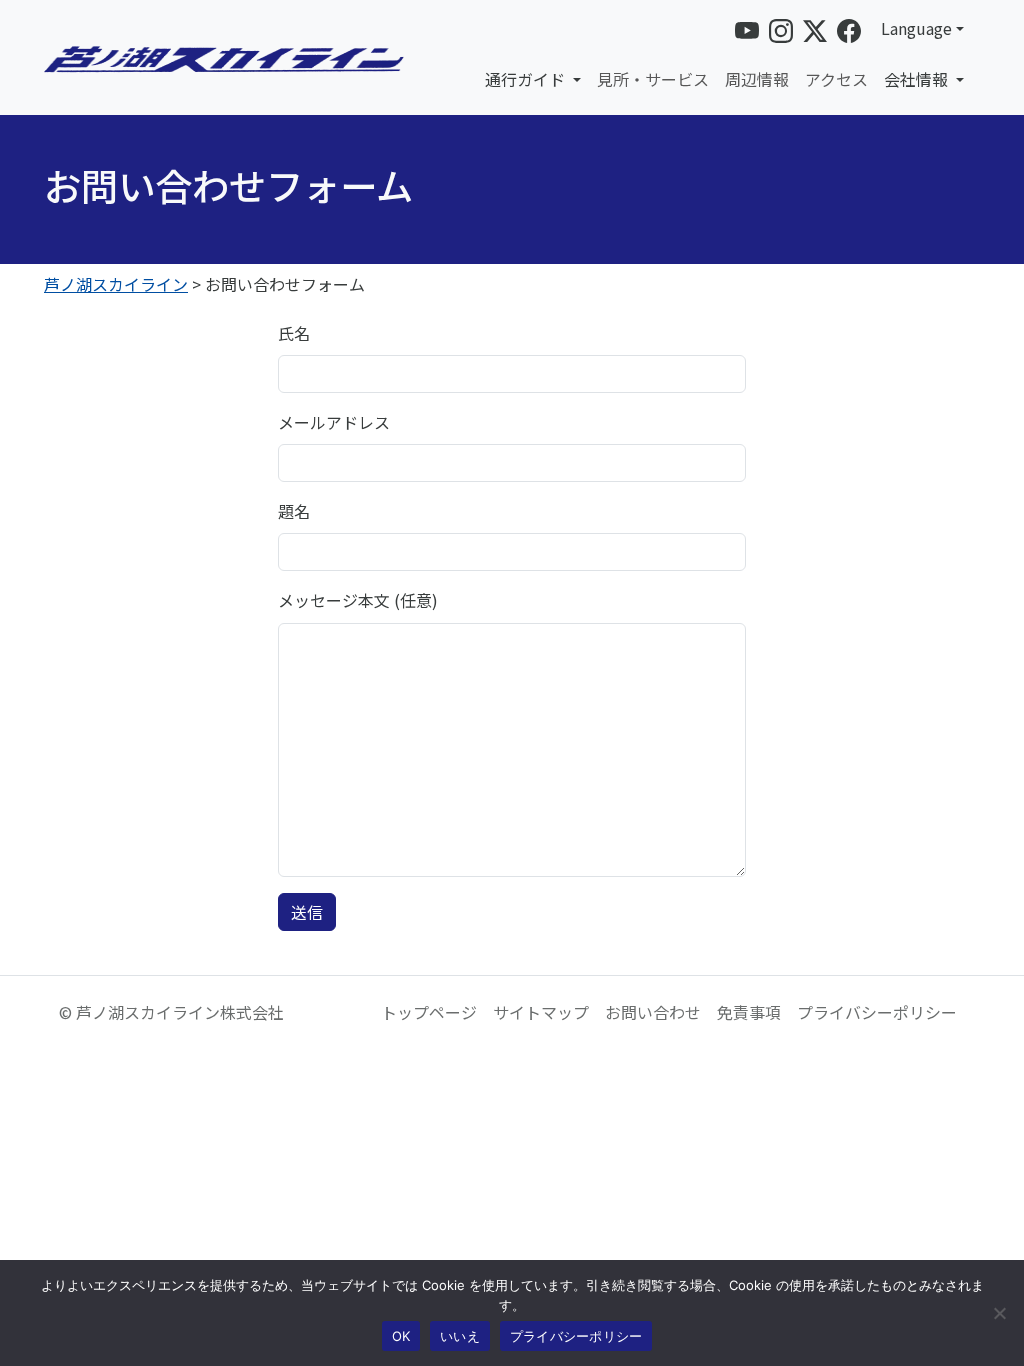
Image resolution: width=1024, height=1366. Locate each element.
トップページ (429, 1012)
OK (401, 1336)
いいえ (460, 1336)
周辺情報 (757, 79)
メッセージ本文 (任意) (358, 600)
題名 (294, 511)
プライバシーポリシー (877, 1012)
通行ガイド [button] (527, 79)
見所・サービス (653, 79)
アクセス (836, 79)
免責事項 (749, 1012)
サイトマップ (541, 1012)
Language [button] (916, 28)
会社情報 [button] (918, 79)
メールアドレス (334, 422)
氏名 (294, 333)
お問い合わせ (653, 1012)
